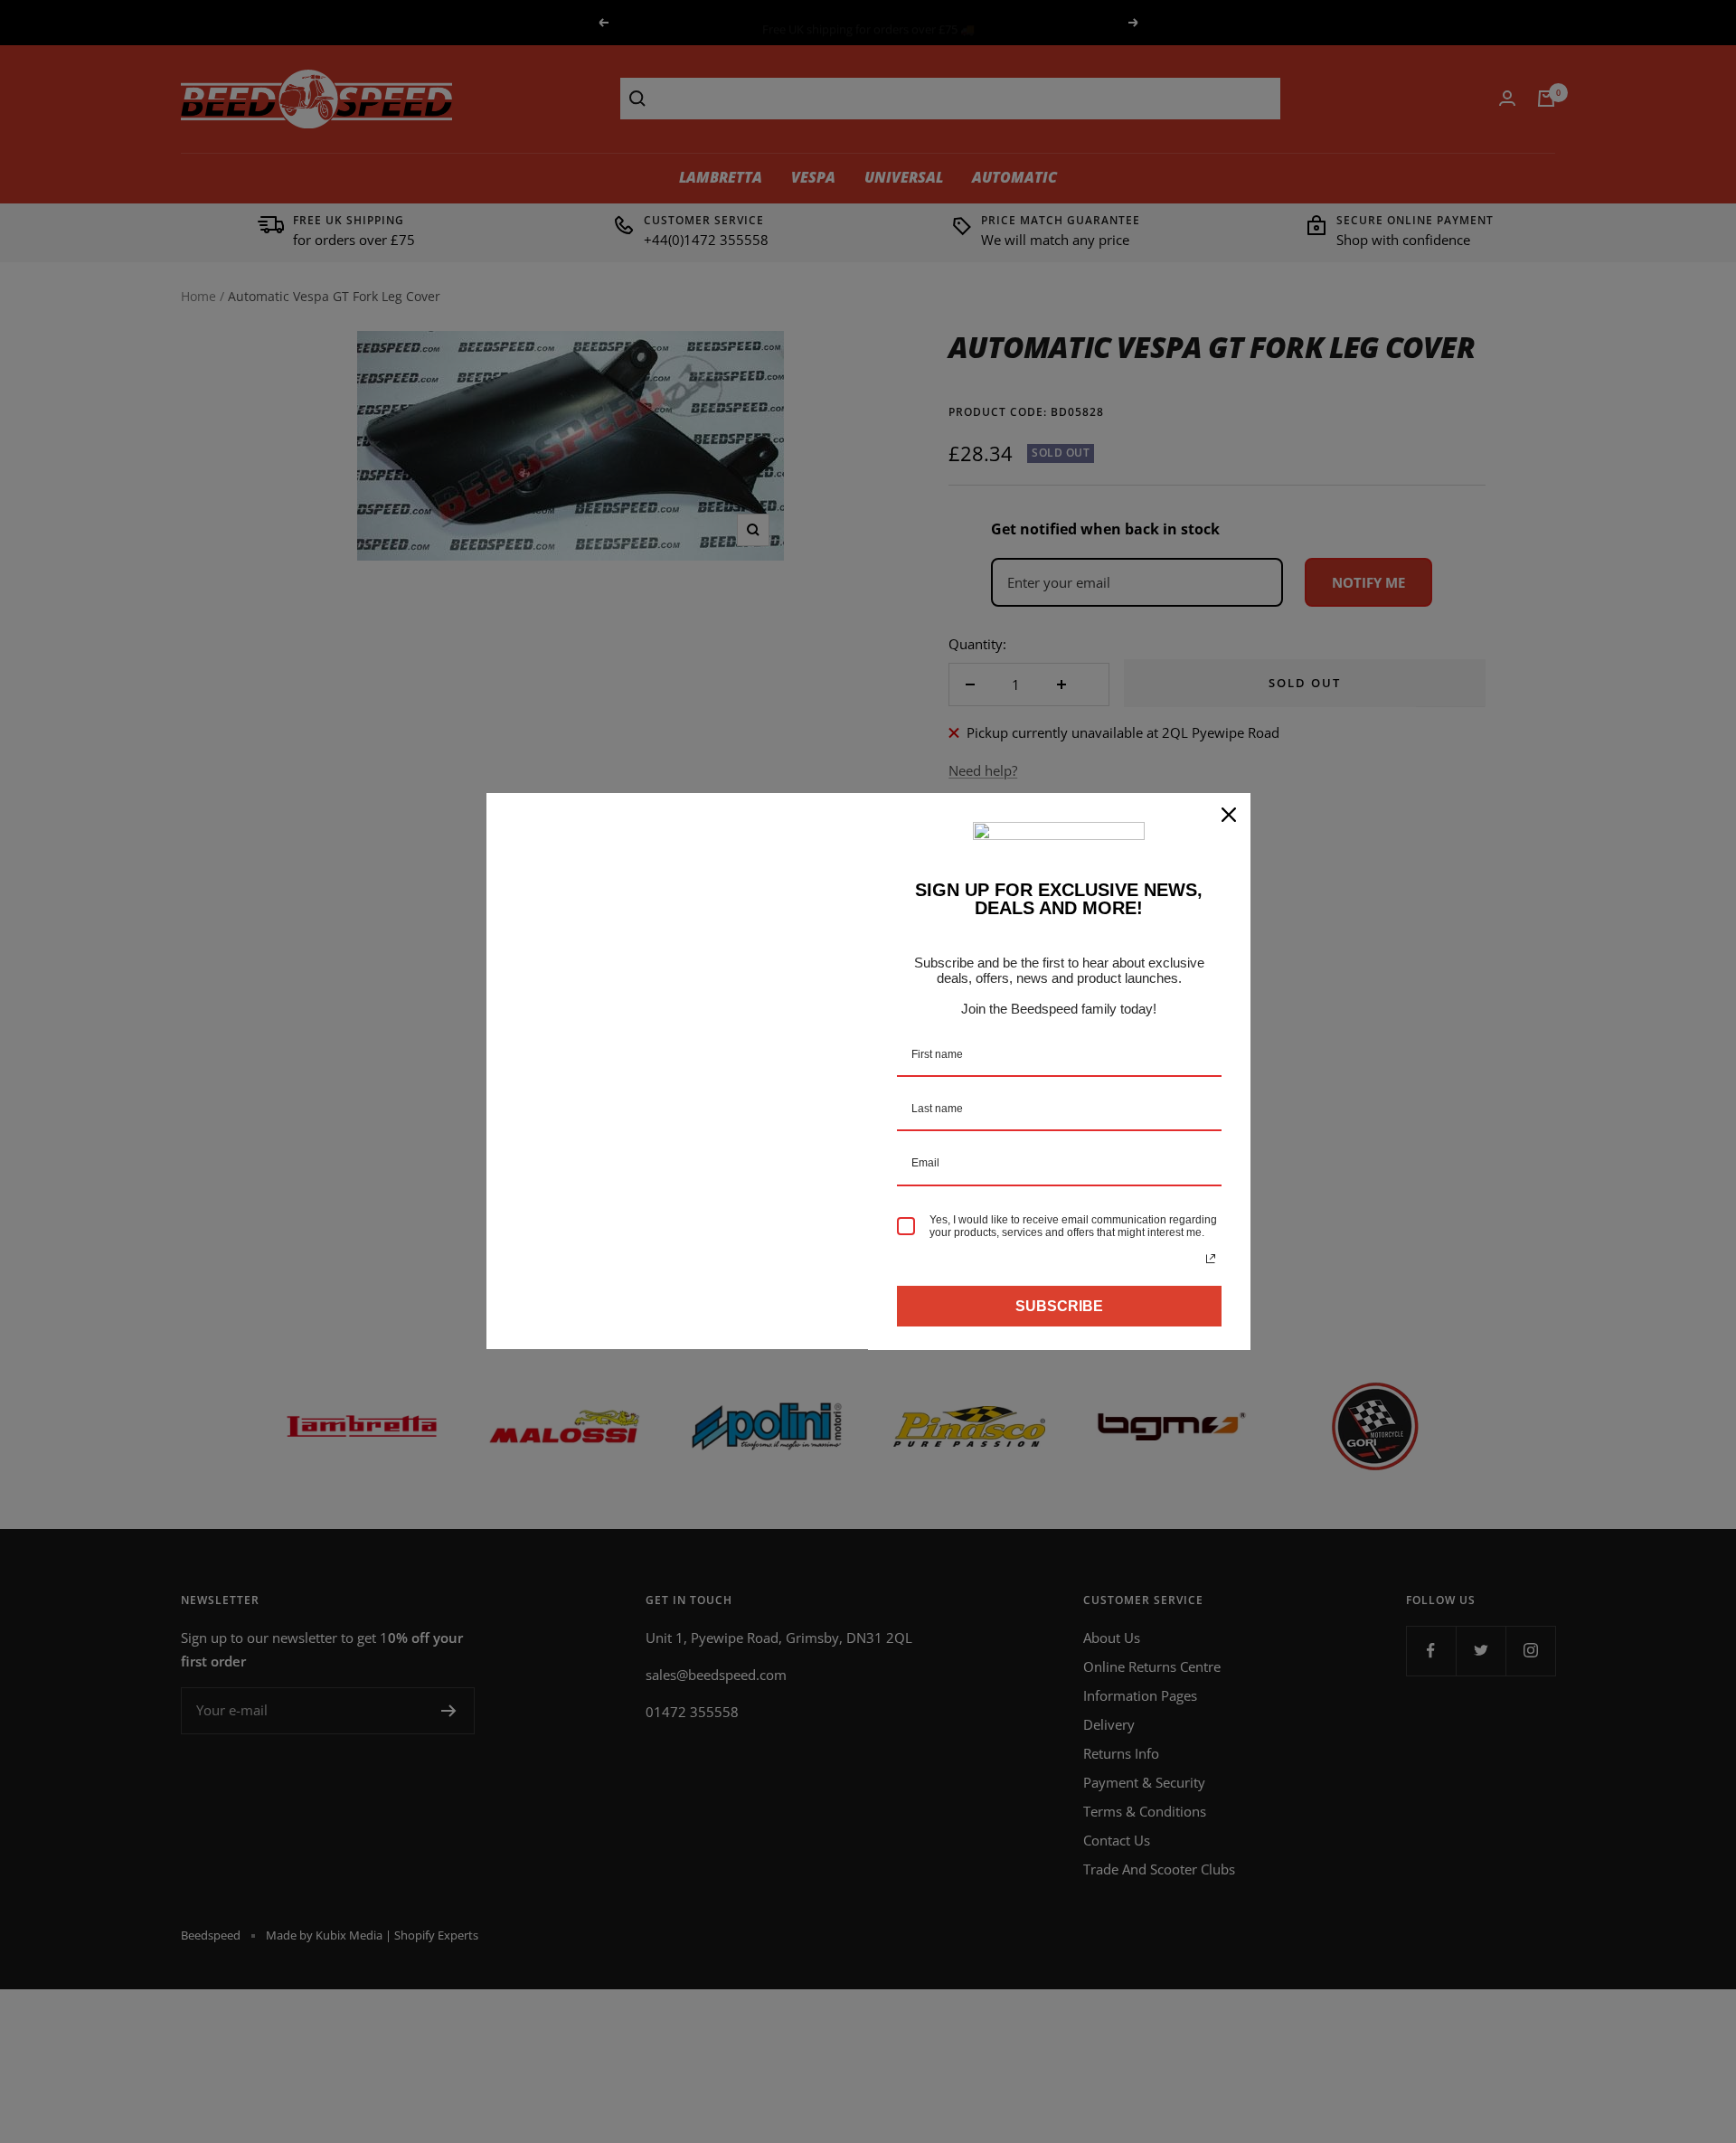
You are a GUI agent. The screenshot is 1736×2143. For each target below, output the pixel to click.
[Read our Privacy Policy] (1211, 1259)
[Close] (1229, 815)
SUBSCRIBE (1059, 1306)
